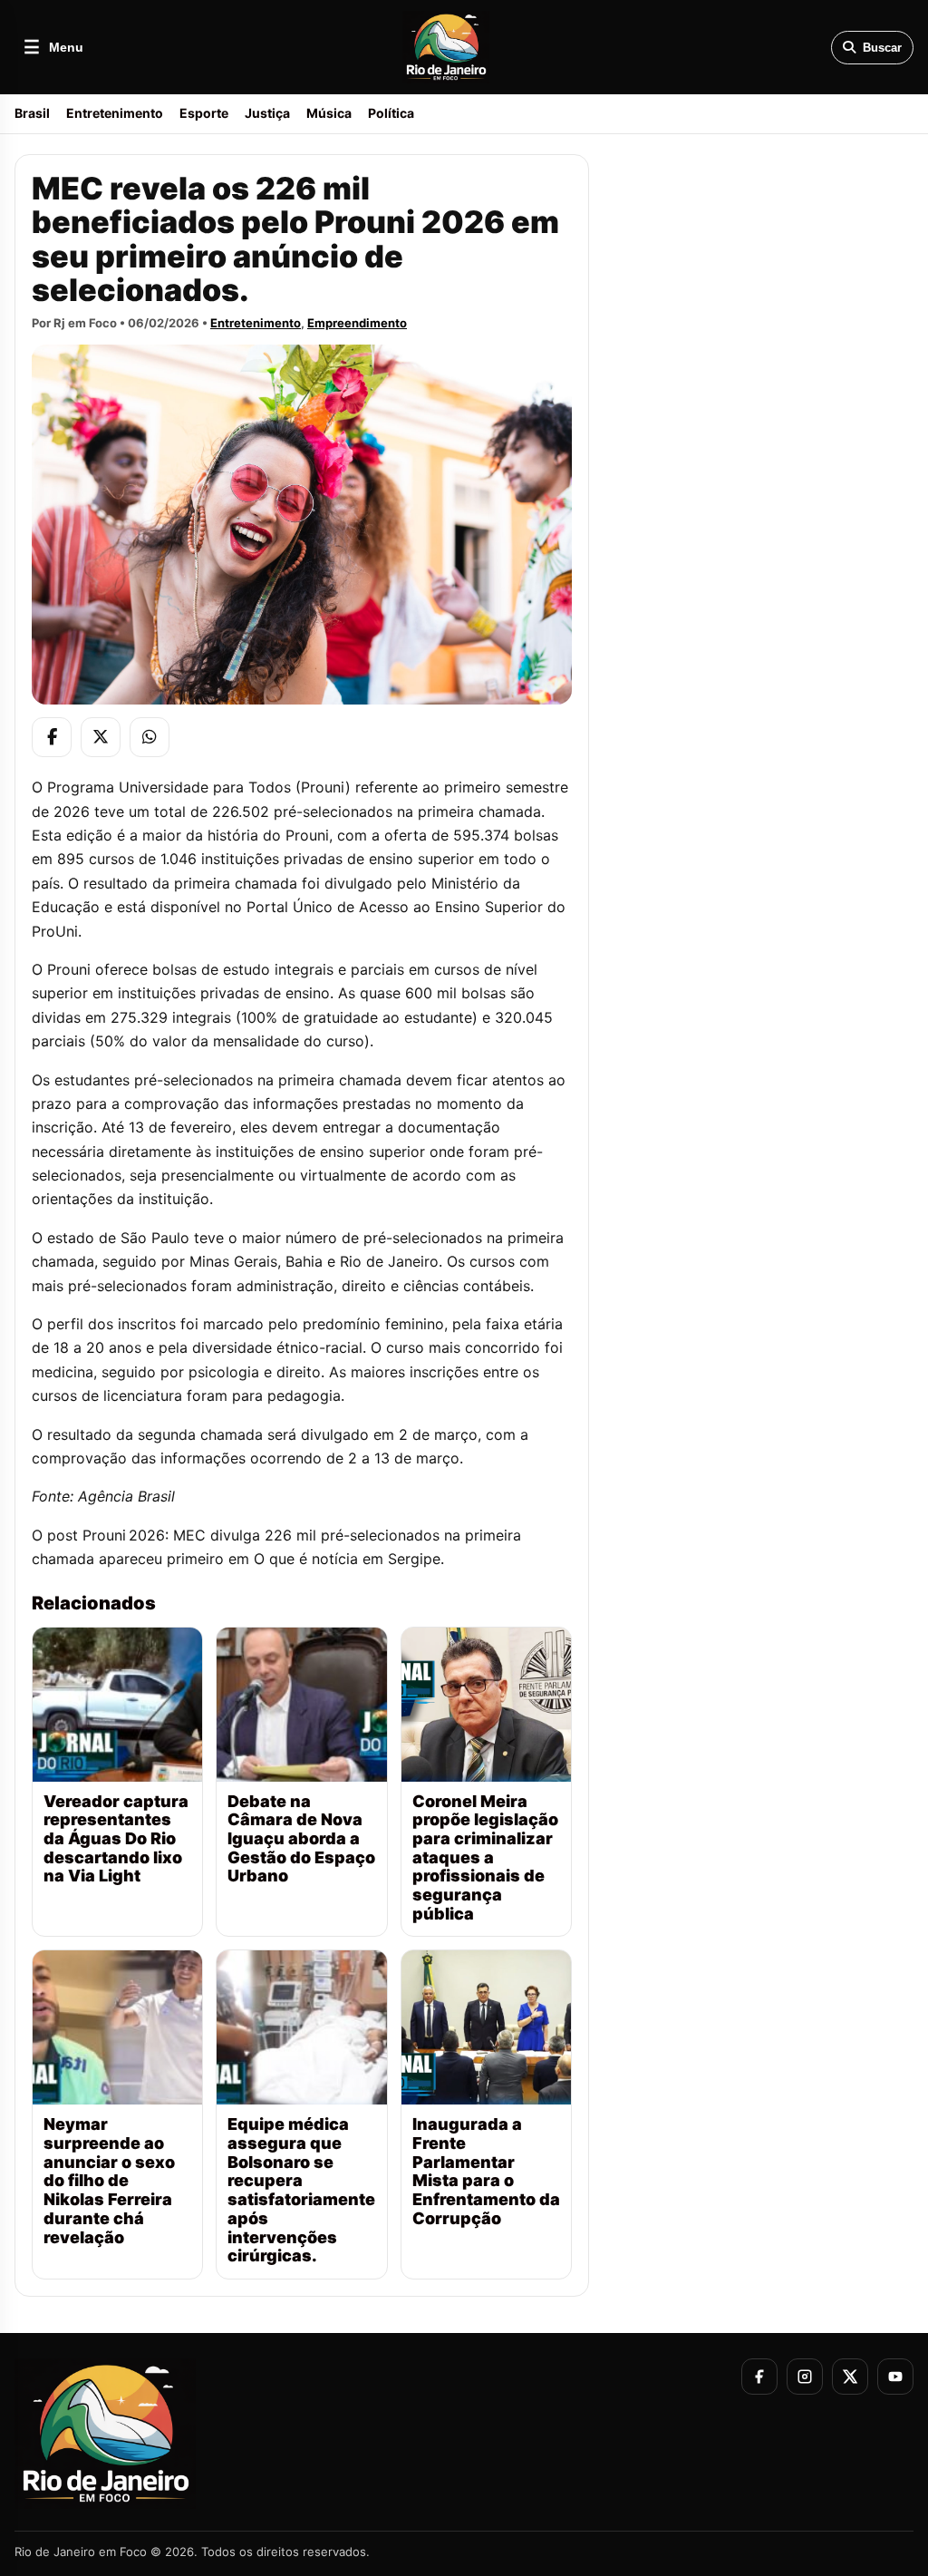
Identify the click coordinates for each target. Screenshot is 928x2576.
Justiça (267, 113)
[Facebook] (52, 737)
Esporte (204, 113)
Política (391, 113)
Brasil (32, 113)
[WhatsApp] (150, 737)
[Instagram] (805, 2377)
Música (329, 113)
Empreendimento (357, 323)
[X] (101, 737)
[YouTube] (895, 2377)
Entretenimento (115, 113)
